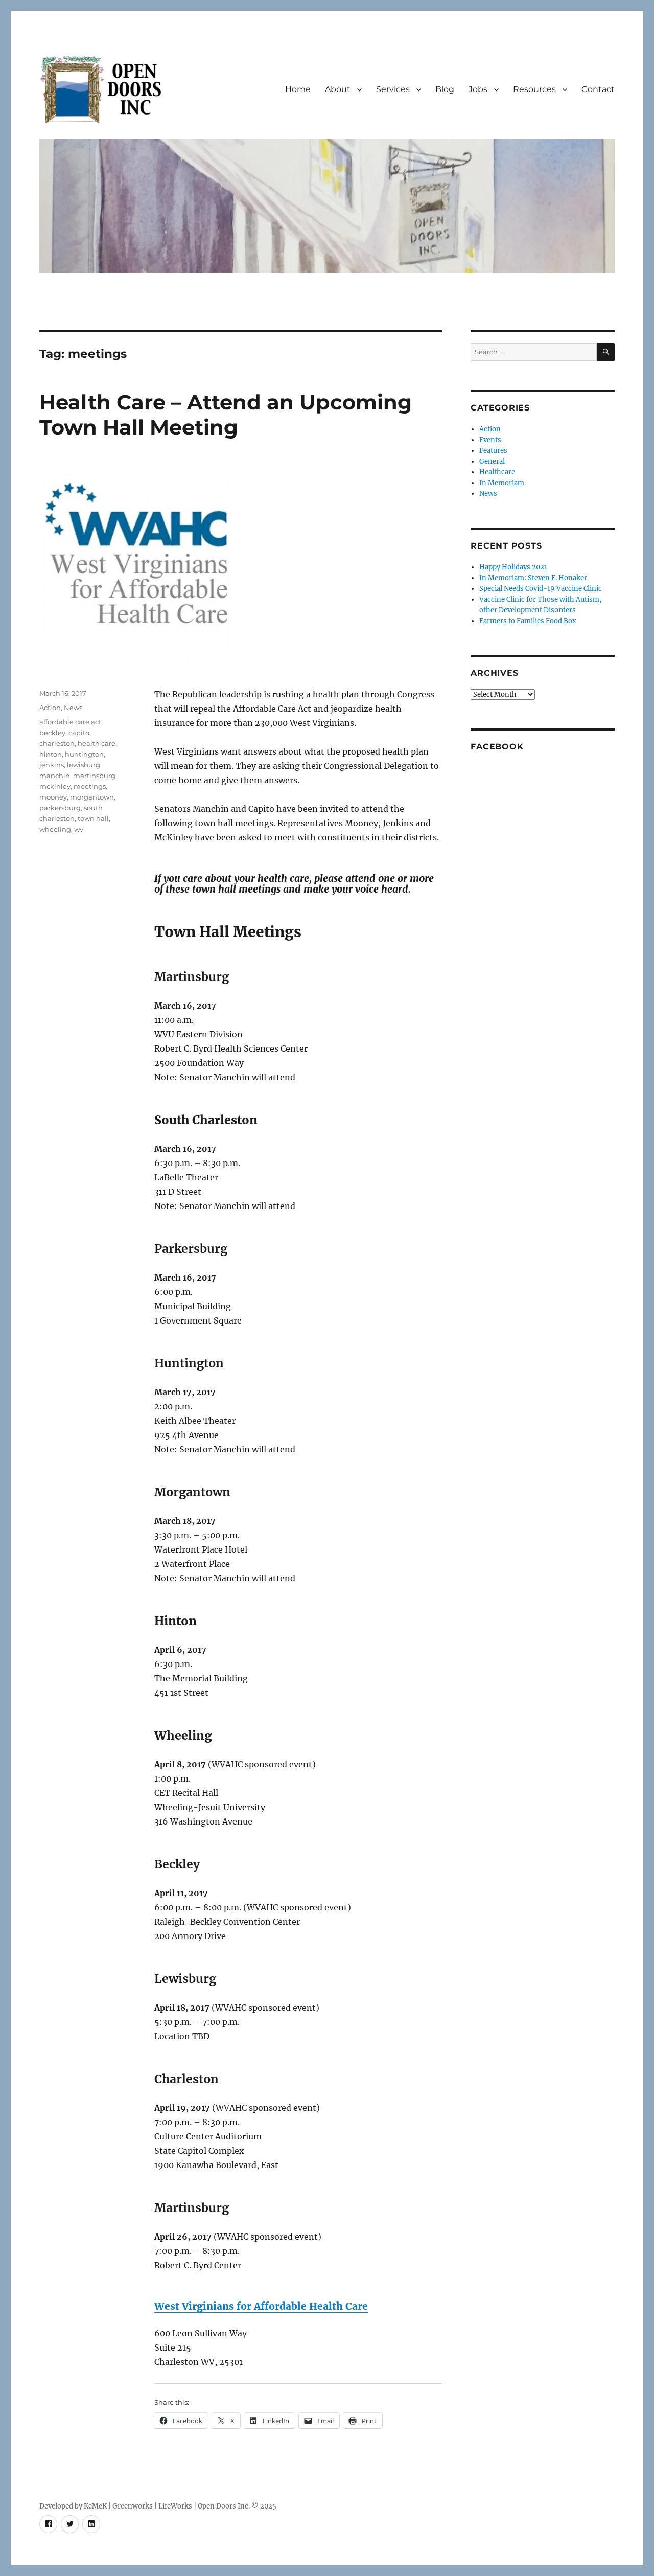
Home (298, 89)
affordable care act (70, 722)
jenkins (52, 765)
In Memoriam (502, 483)
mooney (53, 797)
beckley (52, 733)
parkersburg (60, 808)
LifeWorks (175, 2506)
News (73, 708)
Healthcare (497, 472)
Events (490, 440)
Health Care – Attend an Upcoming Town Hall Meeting (226, 415)
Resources (534, 89)
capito (79, 733)
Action (50, 708)
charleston (57, 743)
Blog (445, 89)
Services (393, 89)
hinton (51, 754)
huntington (84, 754)
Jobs (478, 89)
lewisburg (84, 765)
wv (79, 829)
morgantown (92, 797)
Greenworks (133, 2506)
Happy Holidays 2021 (513, 567)
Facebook (497, 747)
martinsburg (94, 776)
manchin (55, 776)
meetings (90, 786)
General (492, 461)
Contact (598, 89)
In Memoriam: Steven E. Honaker (533, 578)
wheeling (55, 829)
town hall (93, 818)
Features (493, 451)
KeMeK (95, 2506)
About (338, 89)
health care (97, 743)
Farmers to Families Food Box (528, 621)
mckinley (55, 786)
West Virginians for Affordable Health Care (261, 2306)
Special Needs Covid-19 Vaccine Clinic (541, 589)
